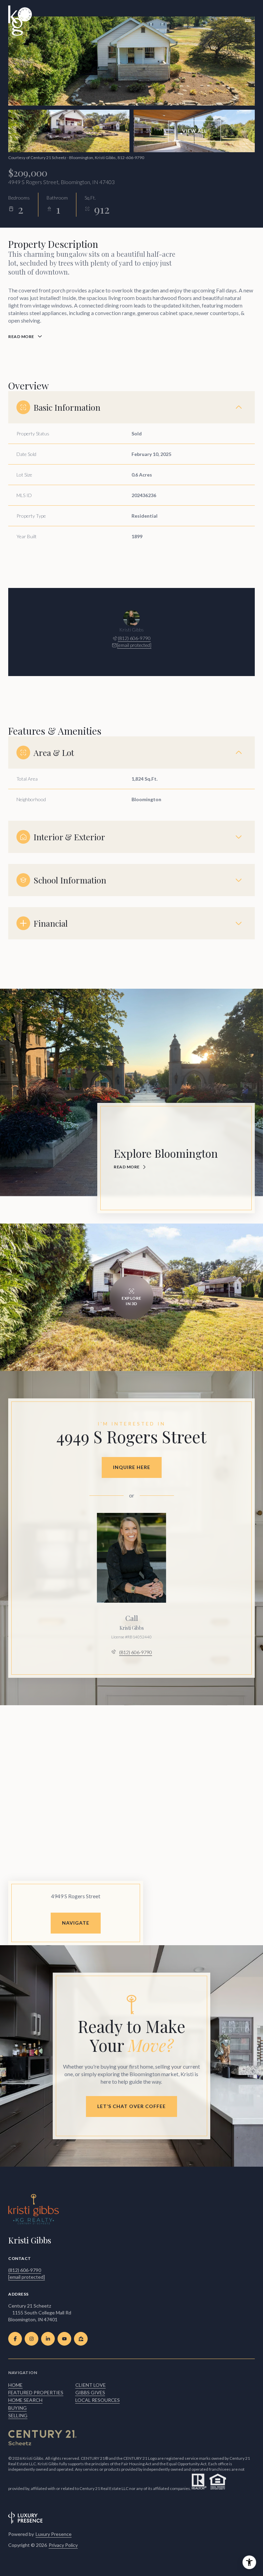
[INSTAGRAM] (32, 2339)
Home (15, 2385)
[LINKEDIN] (48, 2339)
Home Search (25, 2400)
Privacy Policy (63, 2545)
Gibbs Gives (90, 2392)
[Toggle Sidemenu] (248, 21)
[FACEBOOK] (15, 2339)
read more (127, 1167)
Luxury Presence (54, 2534)
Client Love (91, 2385)
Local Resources (98, 2400)
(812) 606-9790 (134, 638)
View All (195, 131)
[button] (131, 2106)
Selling (18, 2415)
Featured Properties (36, 2392)
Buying (17, 2408)
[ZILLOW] (81, 2339)
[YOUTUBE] (64, 2339)
